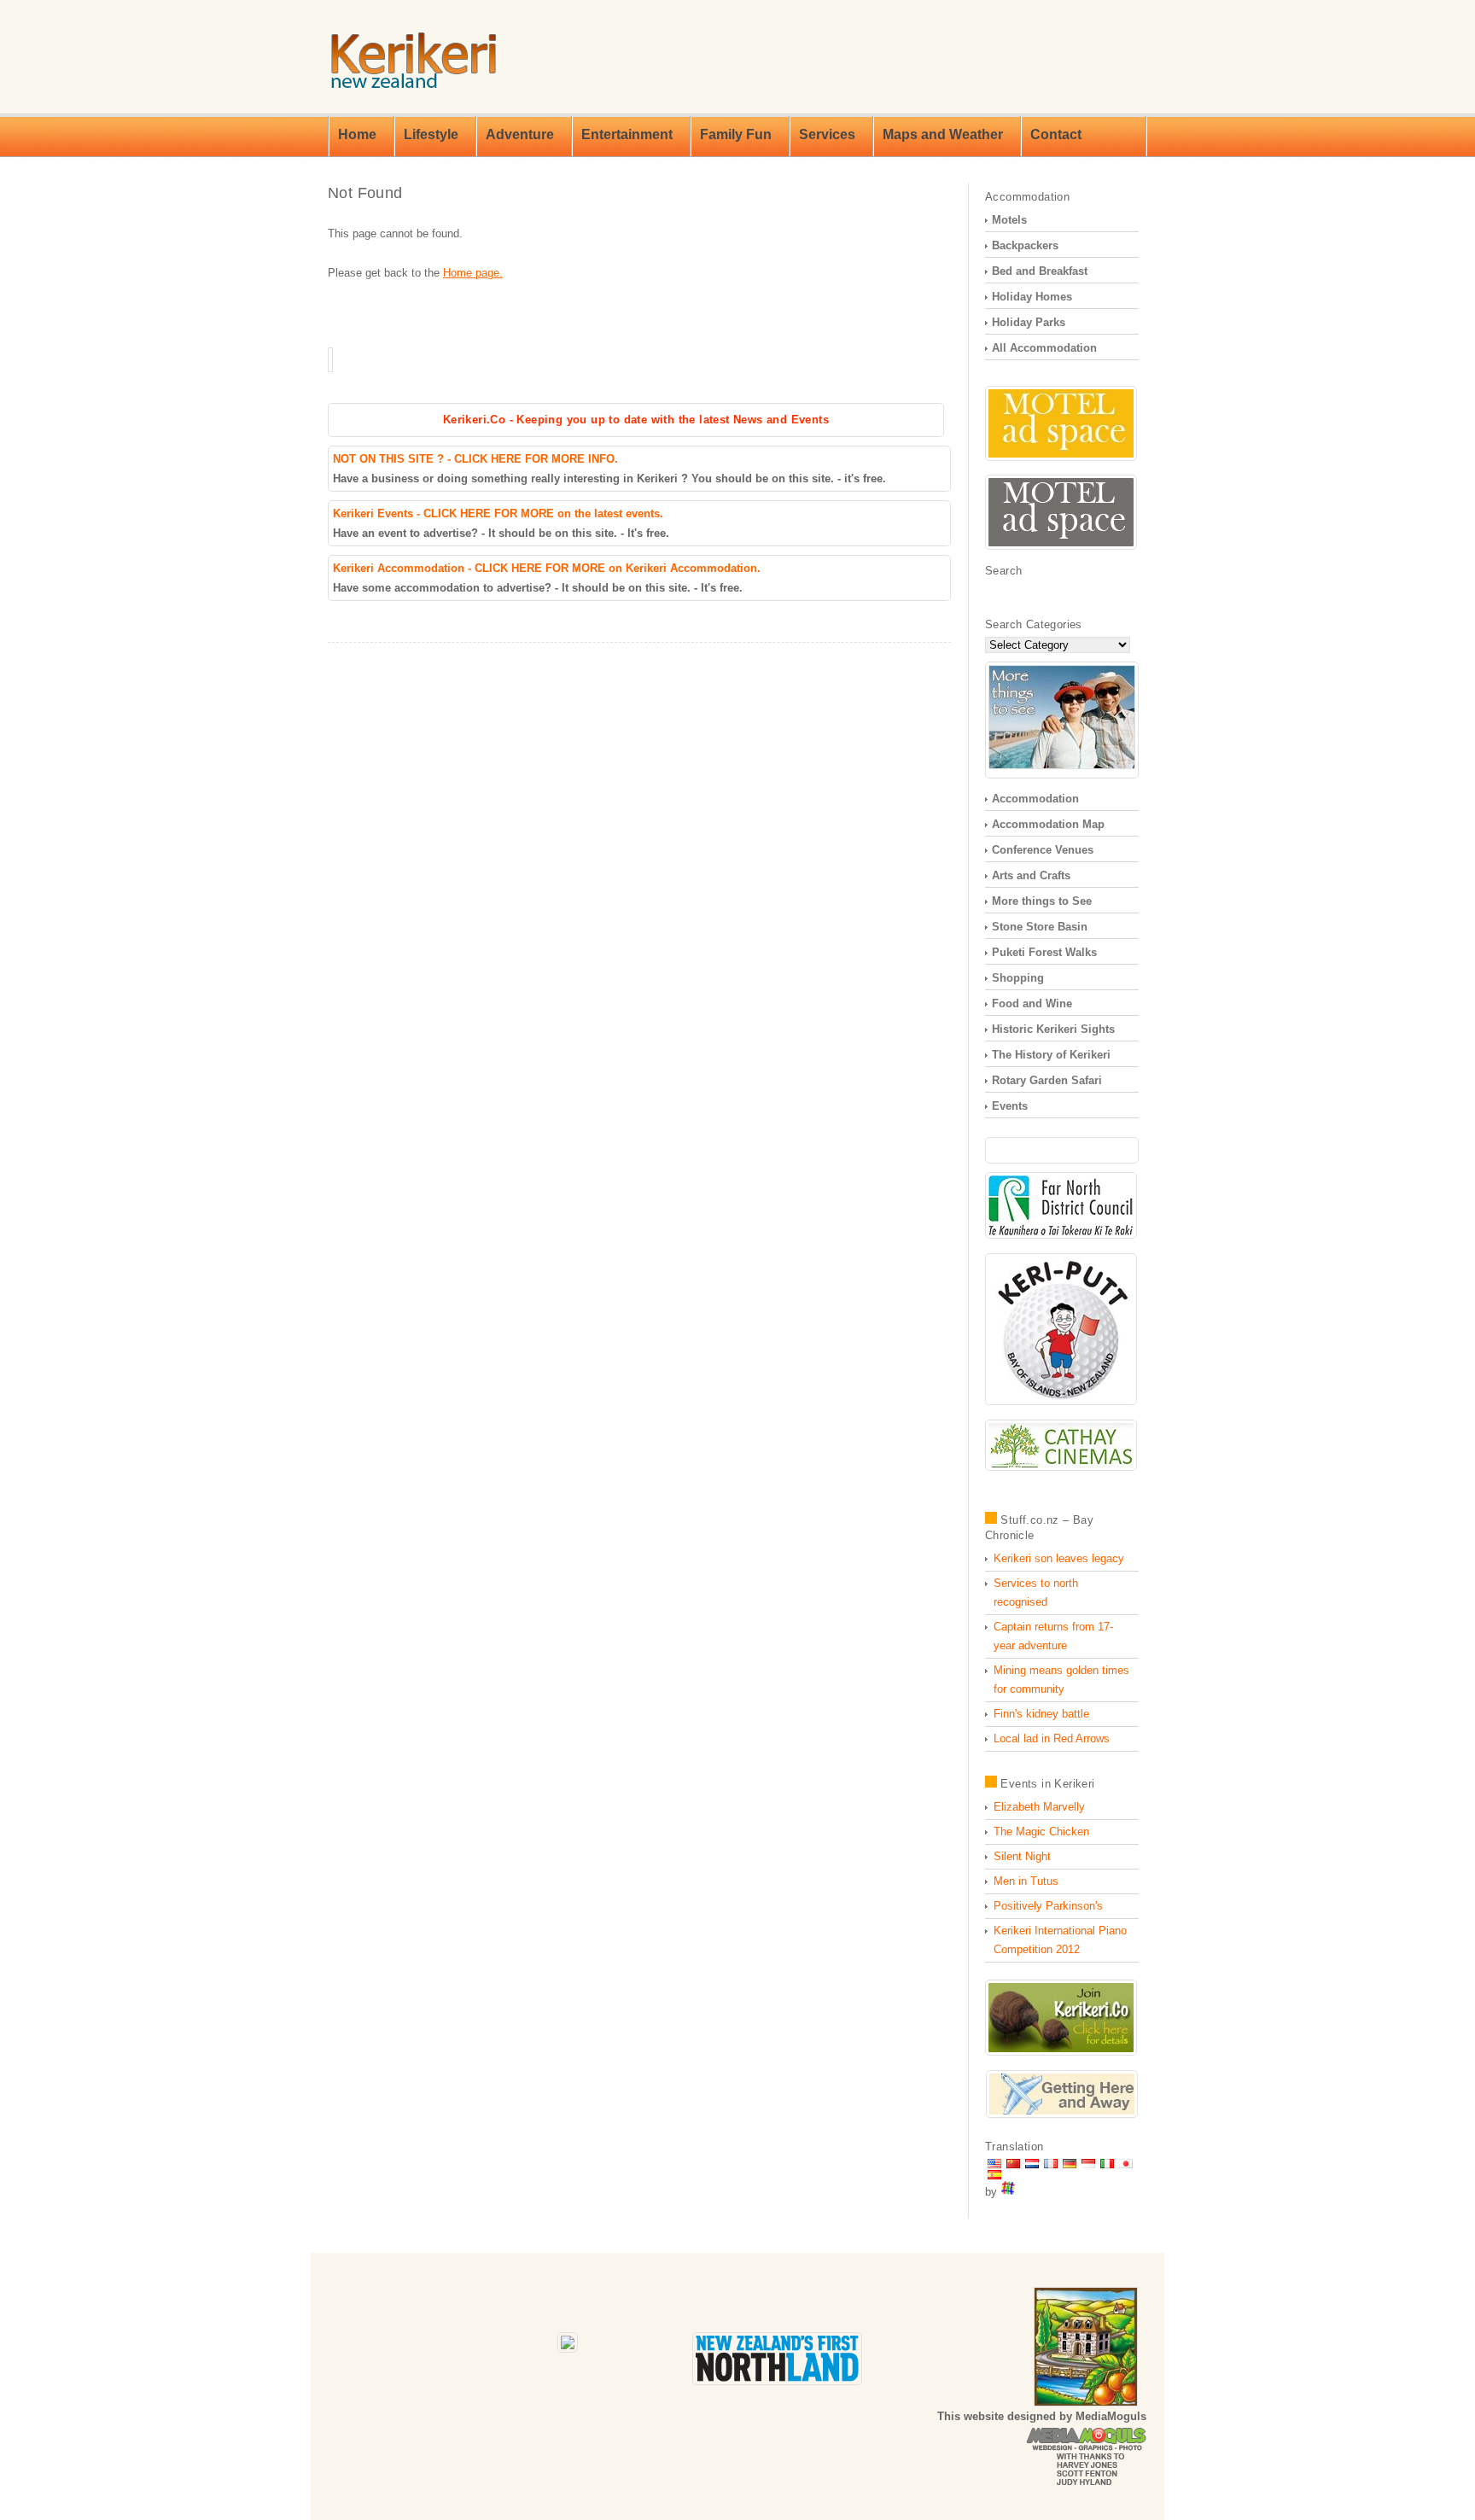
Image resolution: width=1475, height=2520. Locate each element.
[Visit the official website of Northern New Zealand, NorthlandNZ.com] (777, 2381)
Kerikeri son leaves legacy (1059, 1558)
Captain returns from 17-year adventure (1053, 1636)
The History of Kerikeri (1051, 1055)
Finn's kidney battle (1041, 1714)
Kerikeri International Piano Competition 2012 (1060, 1940)
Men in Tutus (1026, 1881)
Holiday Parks (1029, 322)
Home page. (473, 273)
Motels (1009, 220)
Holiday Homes (1032, 297)
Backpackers (1025, 245)
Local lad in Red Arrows (1052, 1738)
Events (1010, 1106)
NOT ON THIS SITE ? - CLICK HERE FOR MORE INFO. (475, 459)
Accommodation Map (1048, 824)
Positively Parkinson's (1048, 1906)
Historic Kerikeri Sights (1053, 1029)
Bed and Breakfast (1040, 271)
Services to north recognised (1036, 1592)
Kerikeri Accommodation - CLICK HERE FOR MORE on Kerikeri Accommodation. (547, 568)
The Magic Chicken (1041, 1832)
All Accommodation (1044, 348)
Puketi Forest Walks (1044, 952)
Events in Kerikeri (1047, 1784)
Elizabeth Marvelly (1039, 1807)
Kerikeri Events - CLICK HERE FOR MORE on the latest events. (498, 513)
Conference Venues (1043, 850)
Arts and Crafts (1031, 875)
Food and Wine (1032, 1003)
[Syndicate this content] (991, 1520)
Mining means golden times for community (1061, 1680)
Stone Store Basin (1040, 927)
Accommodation (1035, 799)
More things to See (1042, 901)
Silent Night (1022, 1856)
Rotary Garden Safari (1047, 1080)
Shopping (1018, 978)
